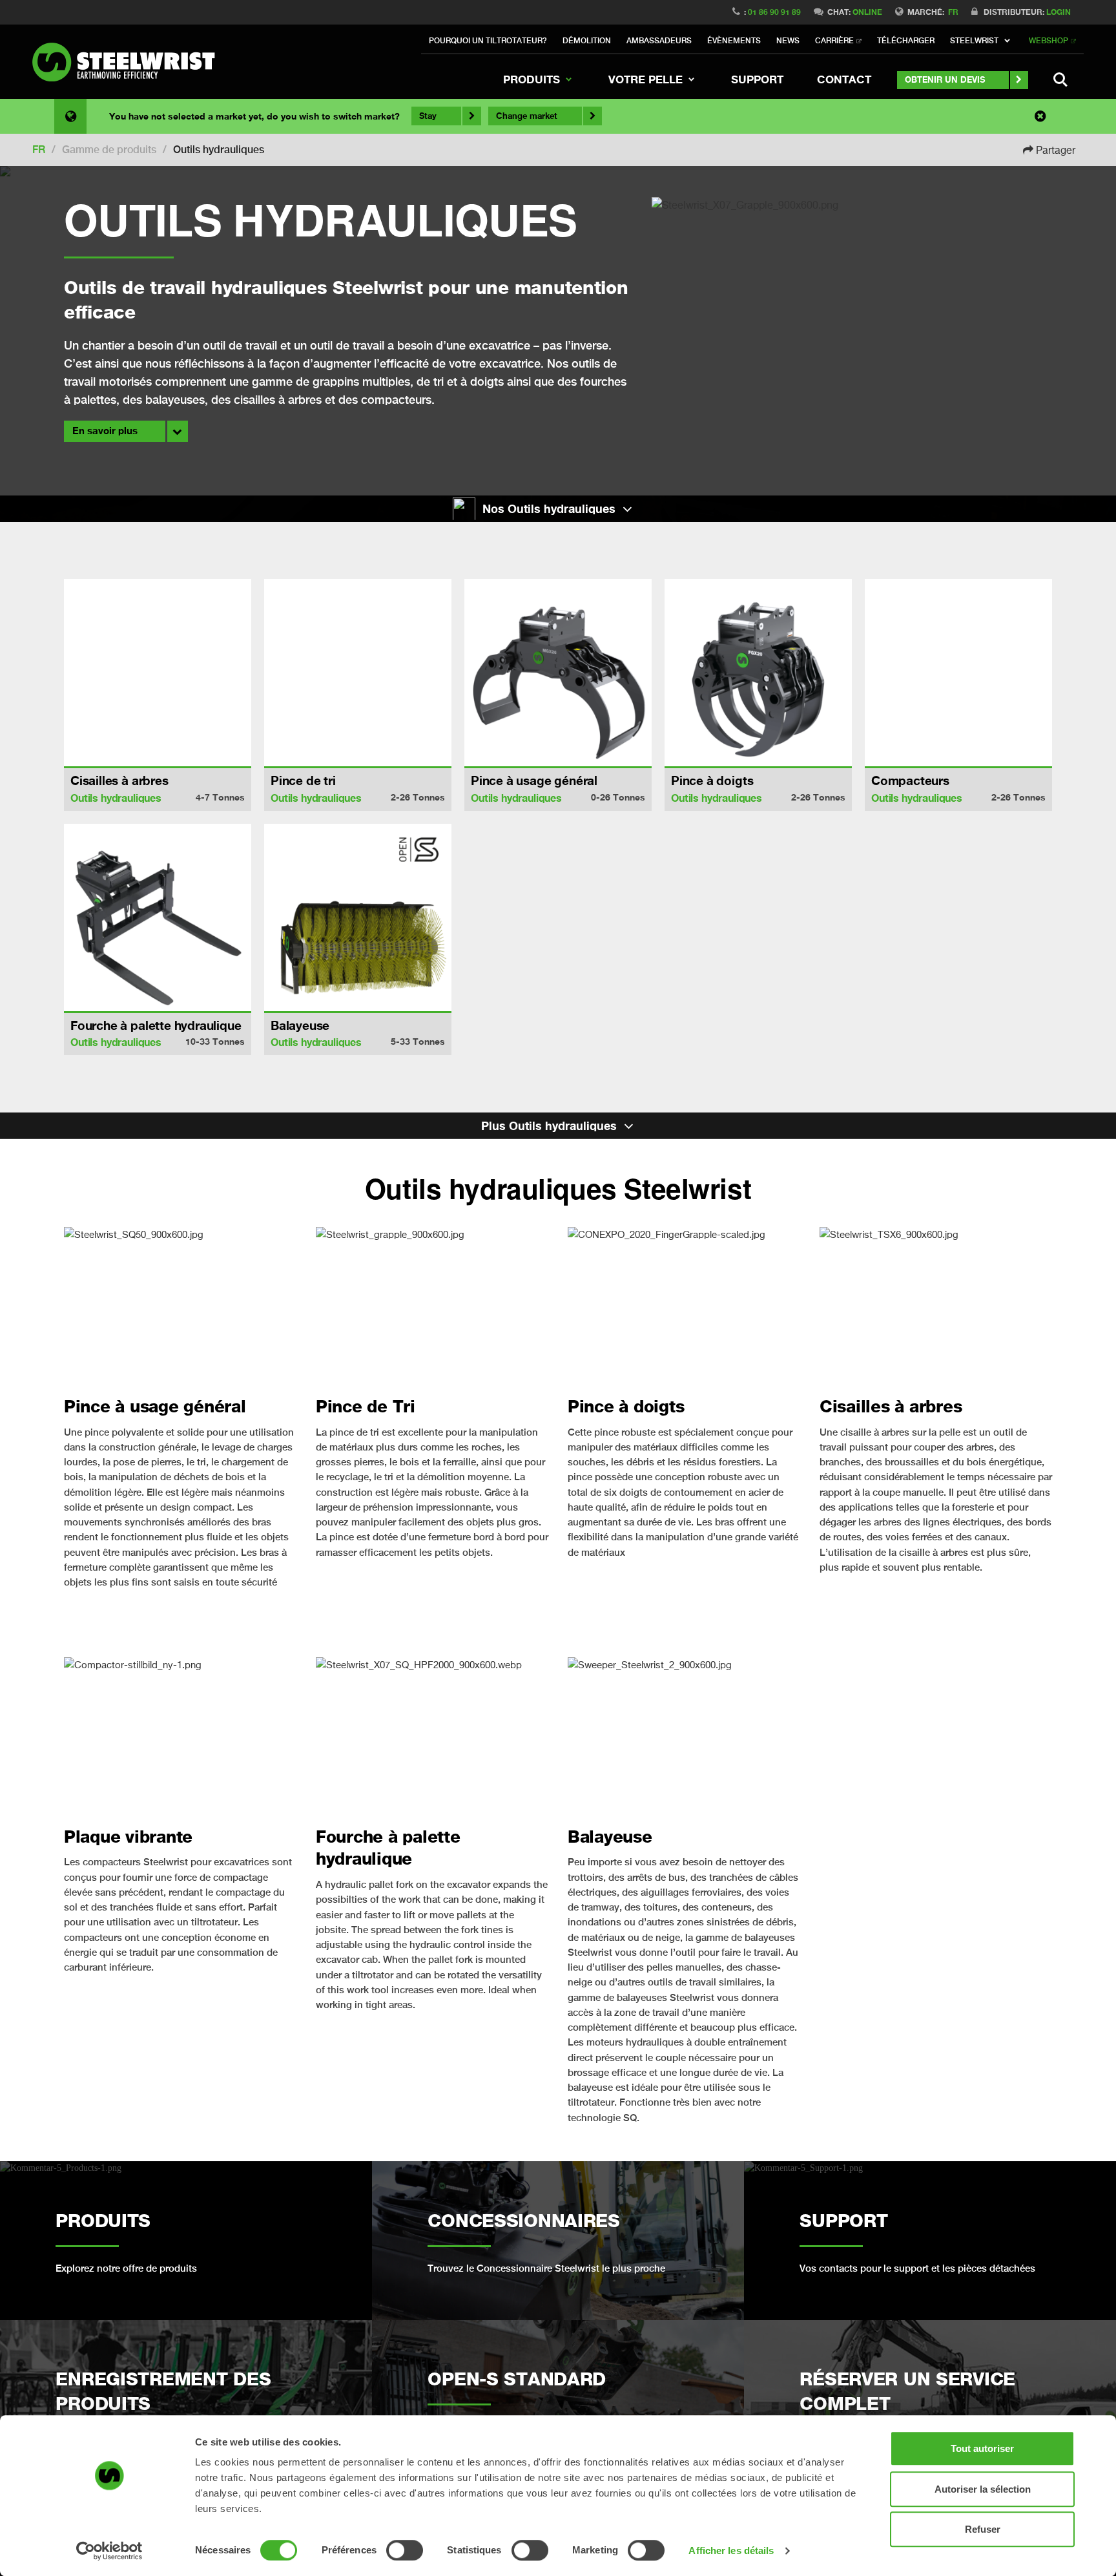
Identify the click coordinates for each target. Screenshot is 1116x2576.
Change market (527, 116)
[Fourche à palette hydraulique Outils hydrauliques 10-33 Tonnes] (158, 917)
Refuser (983, 2529)
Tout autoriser (982, 2448)
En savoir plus (105, 431)
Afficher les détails (731, 2550)
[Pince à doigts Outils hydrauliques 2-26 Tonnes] (758, 673)
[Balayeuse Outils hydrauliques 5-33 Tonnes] (358, 917)
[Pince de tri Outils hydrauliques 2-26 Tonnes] (358, 673)
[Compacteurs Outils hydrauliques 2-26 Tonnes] (958, 673)
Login (1059, 12)
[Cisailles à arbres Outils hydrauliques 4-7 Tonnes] (158, 673)
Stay (428, 116)
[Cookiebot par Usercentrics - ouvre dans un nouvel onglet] (109, 2551)
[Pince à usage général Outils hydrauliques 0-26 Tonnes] (558, 673)
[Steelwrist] (129, 62)
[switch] (405, 2550)
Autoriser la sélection (983, 2489)
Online (867, 12)
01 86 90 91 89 (774, 12)
